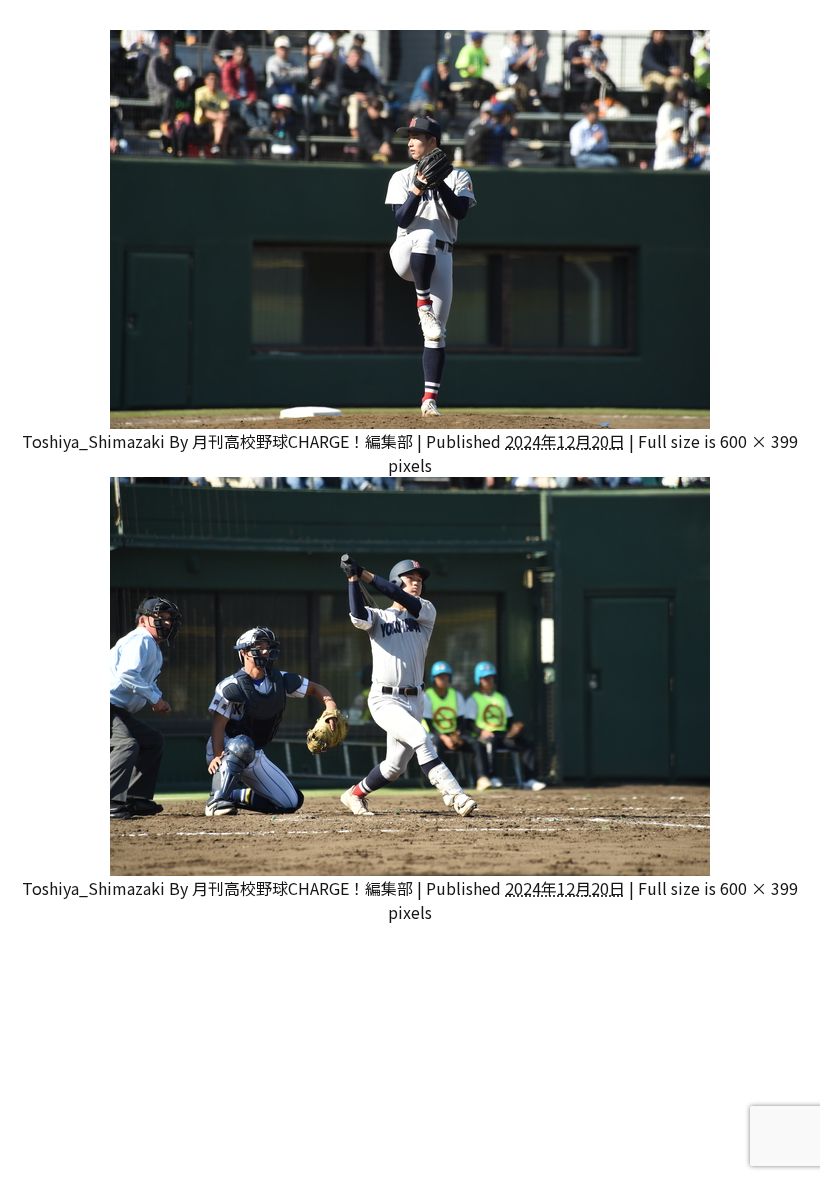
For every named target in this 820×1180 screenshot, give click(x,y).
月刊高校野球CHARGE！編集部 (302, 441)
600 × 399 (759, 441)
